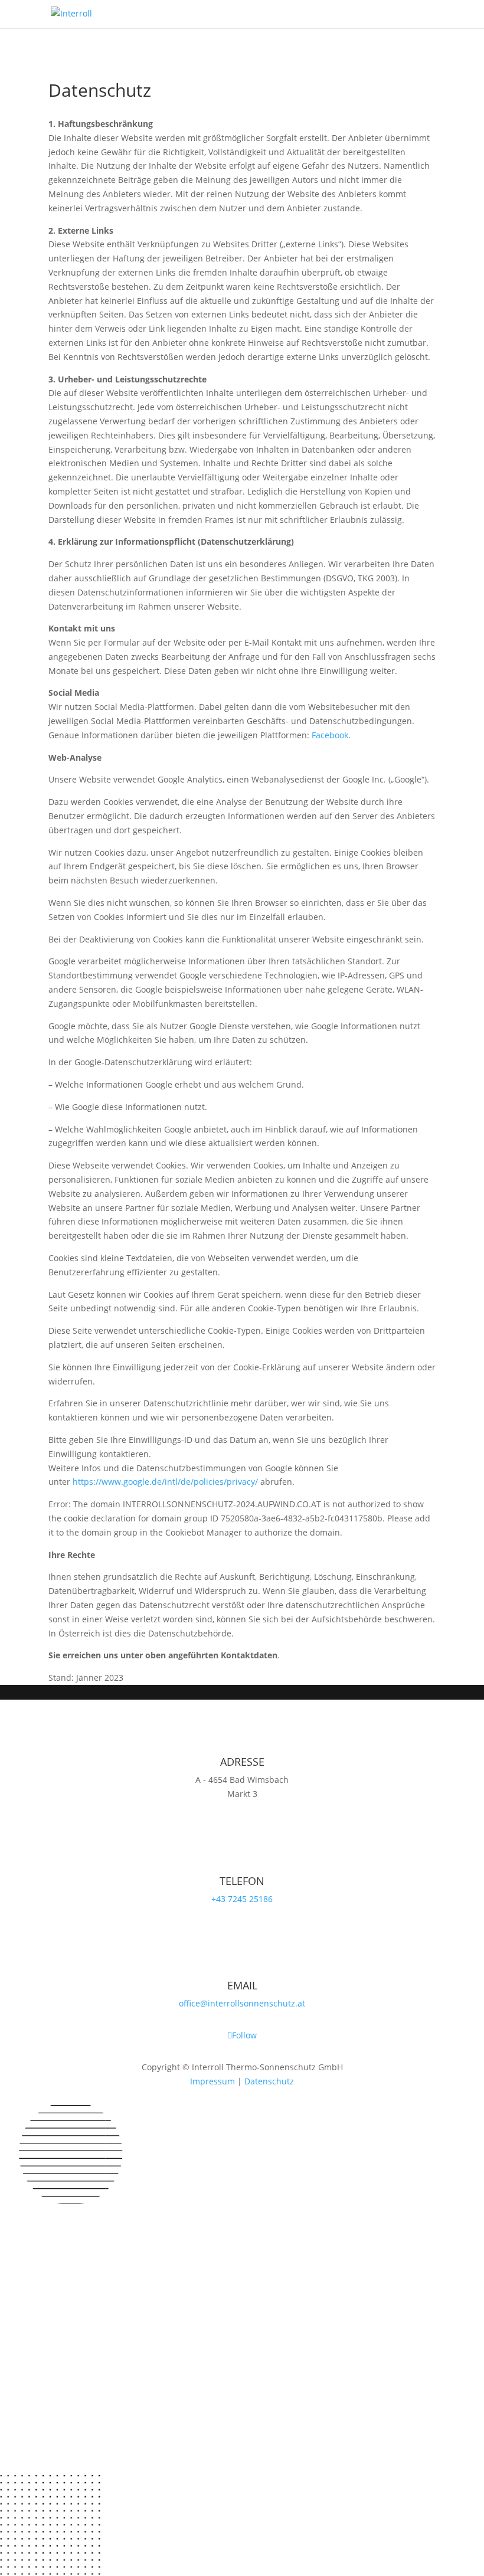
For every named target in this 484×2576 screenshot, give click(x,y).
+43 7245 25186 (242, 1899)
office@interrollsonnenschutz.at (242, 2003)
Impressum (212, 2081)
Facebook (330, 735)
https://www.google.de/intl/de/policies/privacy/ (165, 1482)
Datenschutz (269, 2081)
